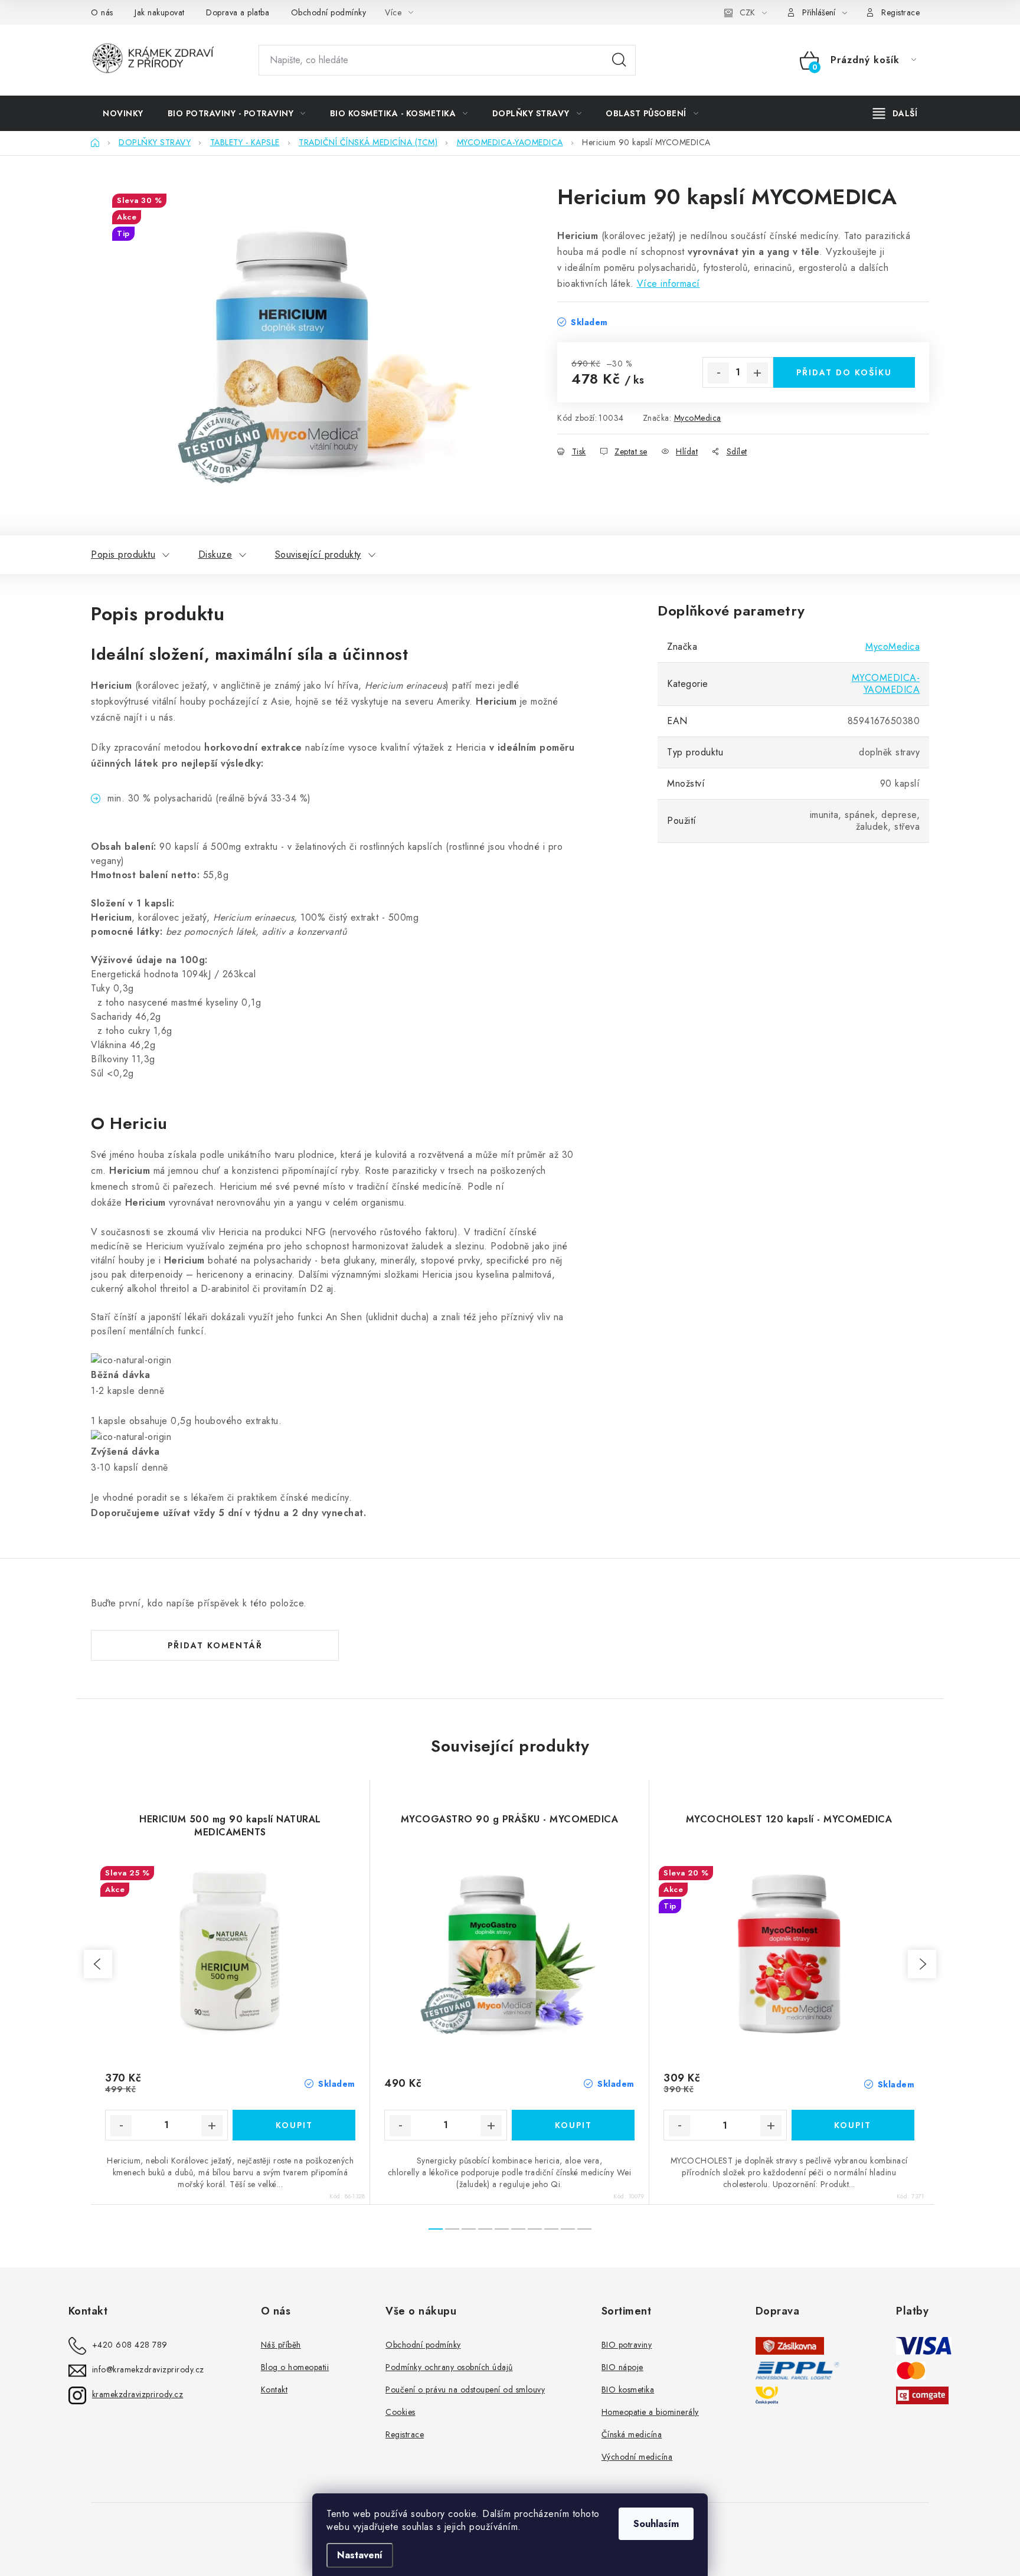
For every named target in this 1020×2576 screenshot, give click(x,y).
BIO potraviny (627, 2345)
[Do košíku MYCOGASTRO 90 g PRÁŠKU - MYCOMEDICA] (573, 2125)
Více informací (668, 284)
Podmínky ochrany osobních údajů (449, 2367)
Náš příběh (281, 2345)
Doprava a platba (238, 12)
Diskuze (215, 554)
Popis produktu (123, 554)
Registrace (900, 12)
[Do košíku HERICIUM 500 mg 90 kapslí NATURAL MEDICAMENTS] (294, 2125)
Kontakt (274, 2390)
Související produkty (318, 554)
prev (98, 1964)
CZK (747, 12)
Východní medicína (637, 2457)
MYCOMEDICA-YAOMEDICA (886, 684)
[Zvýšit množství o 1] (757, 373)
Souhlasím (656, 2524)
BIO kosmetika (628, 2390)
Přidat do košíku (844, 372)
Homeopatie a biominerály (650, 2412)
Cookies (401, 2412)
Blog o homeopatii (295, 2367)
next (922, 1964)
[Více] (895, 113)
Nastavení (360, 2555)
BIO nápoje (622, 2367)
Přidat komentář (215, 1645)
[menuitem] (123, 113)
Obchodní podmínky (329, 12)
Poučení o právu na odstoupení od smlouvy (465, 2390)
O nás (102, 12)
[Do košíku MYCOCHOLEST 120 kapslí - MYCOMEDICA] (853, 2125)
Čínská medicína (632, 2434)
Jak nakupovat (160, 12)
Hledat (619, 60)
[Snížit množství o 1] (718, 373)
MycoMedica (698, 418)
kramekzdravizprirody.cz (138, 2394)
